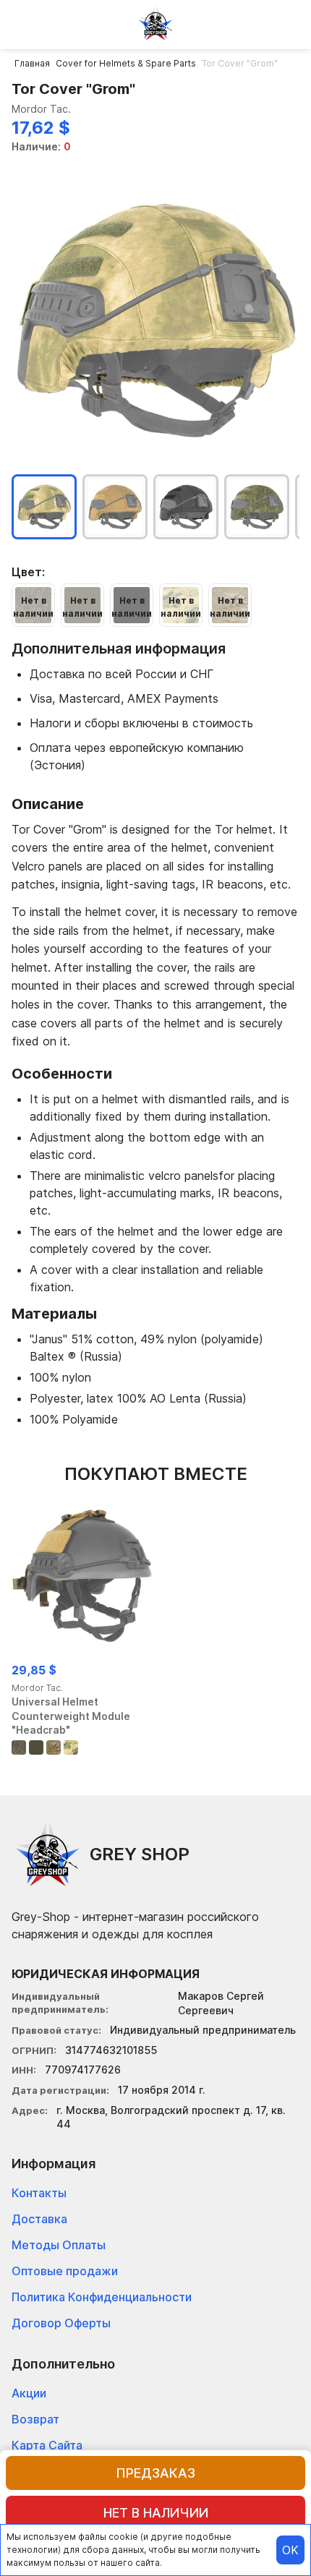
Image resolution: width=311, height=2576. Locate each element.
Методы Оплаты (59, 2245)
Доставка (39, 2219)
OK (290, 2550)
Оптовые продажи (65, 2271)
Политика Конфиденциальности (102, 2297)
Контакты (39, 2193)
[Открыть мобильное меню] (23, 23)
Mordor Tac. (41, 109)
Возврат (35, 2419)
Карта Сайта (47, 2445)
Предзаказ (155, 2473)
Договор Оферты (61, 2323)
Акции (29, 2393)
